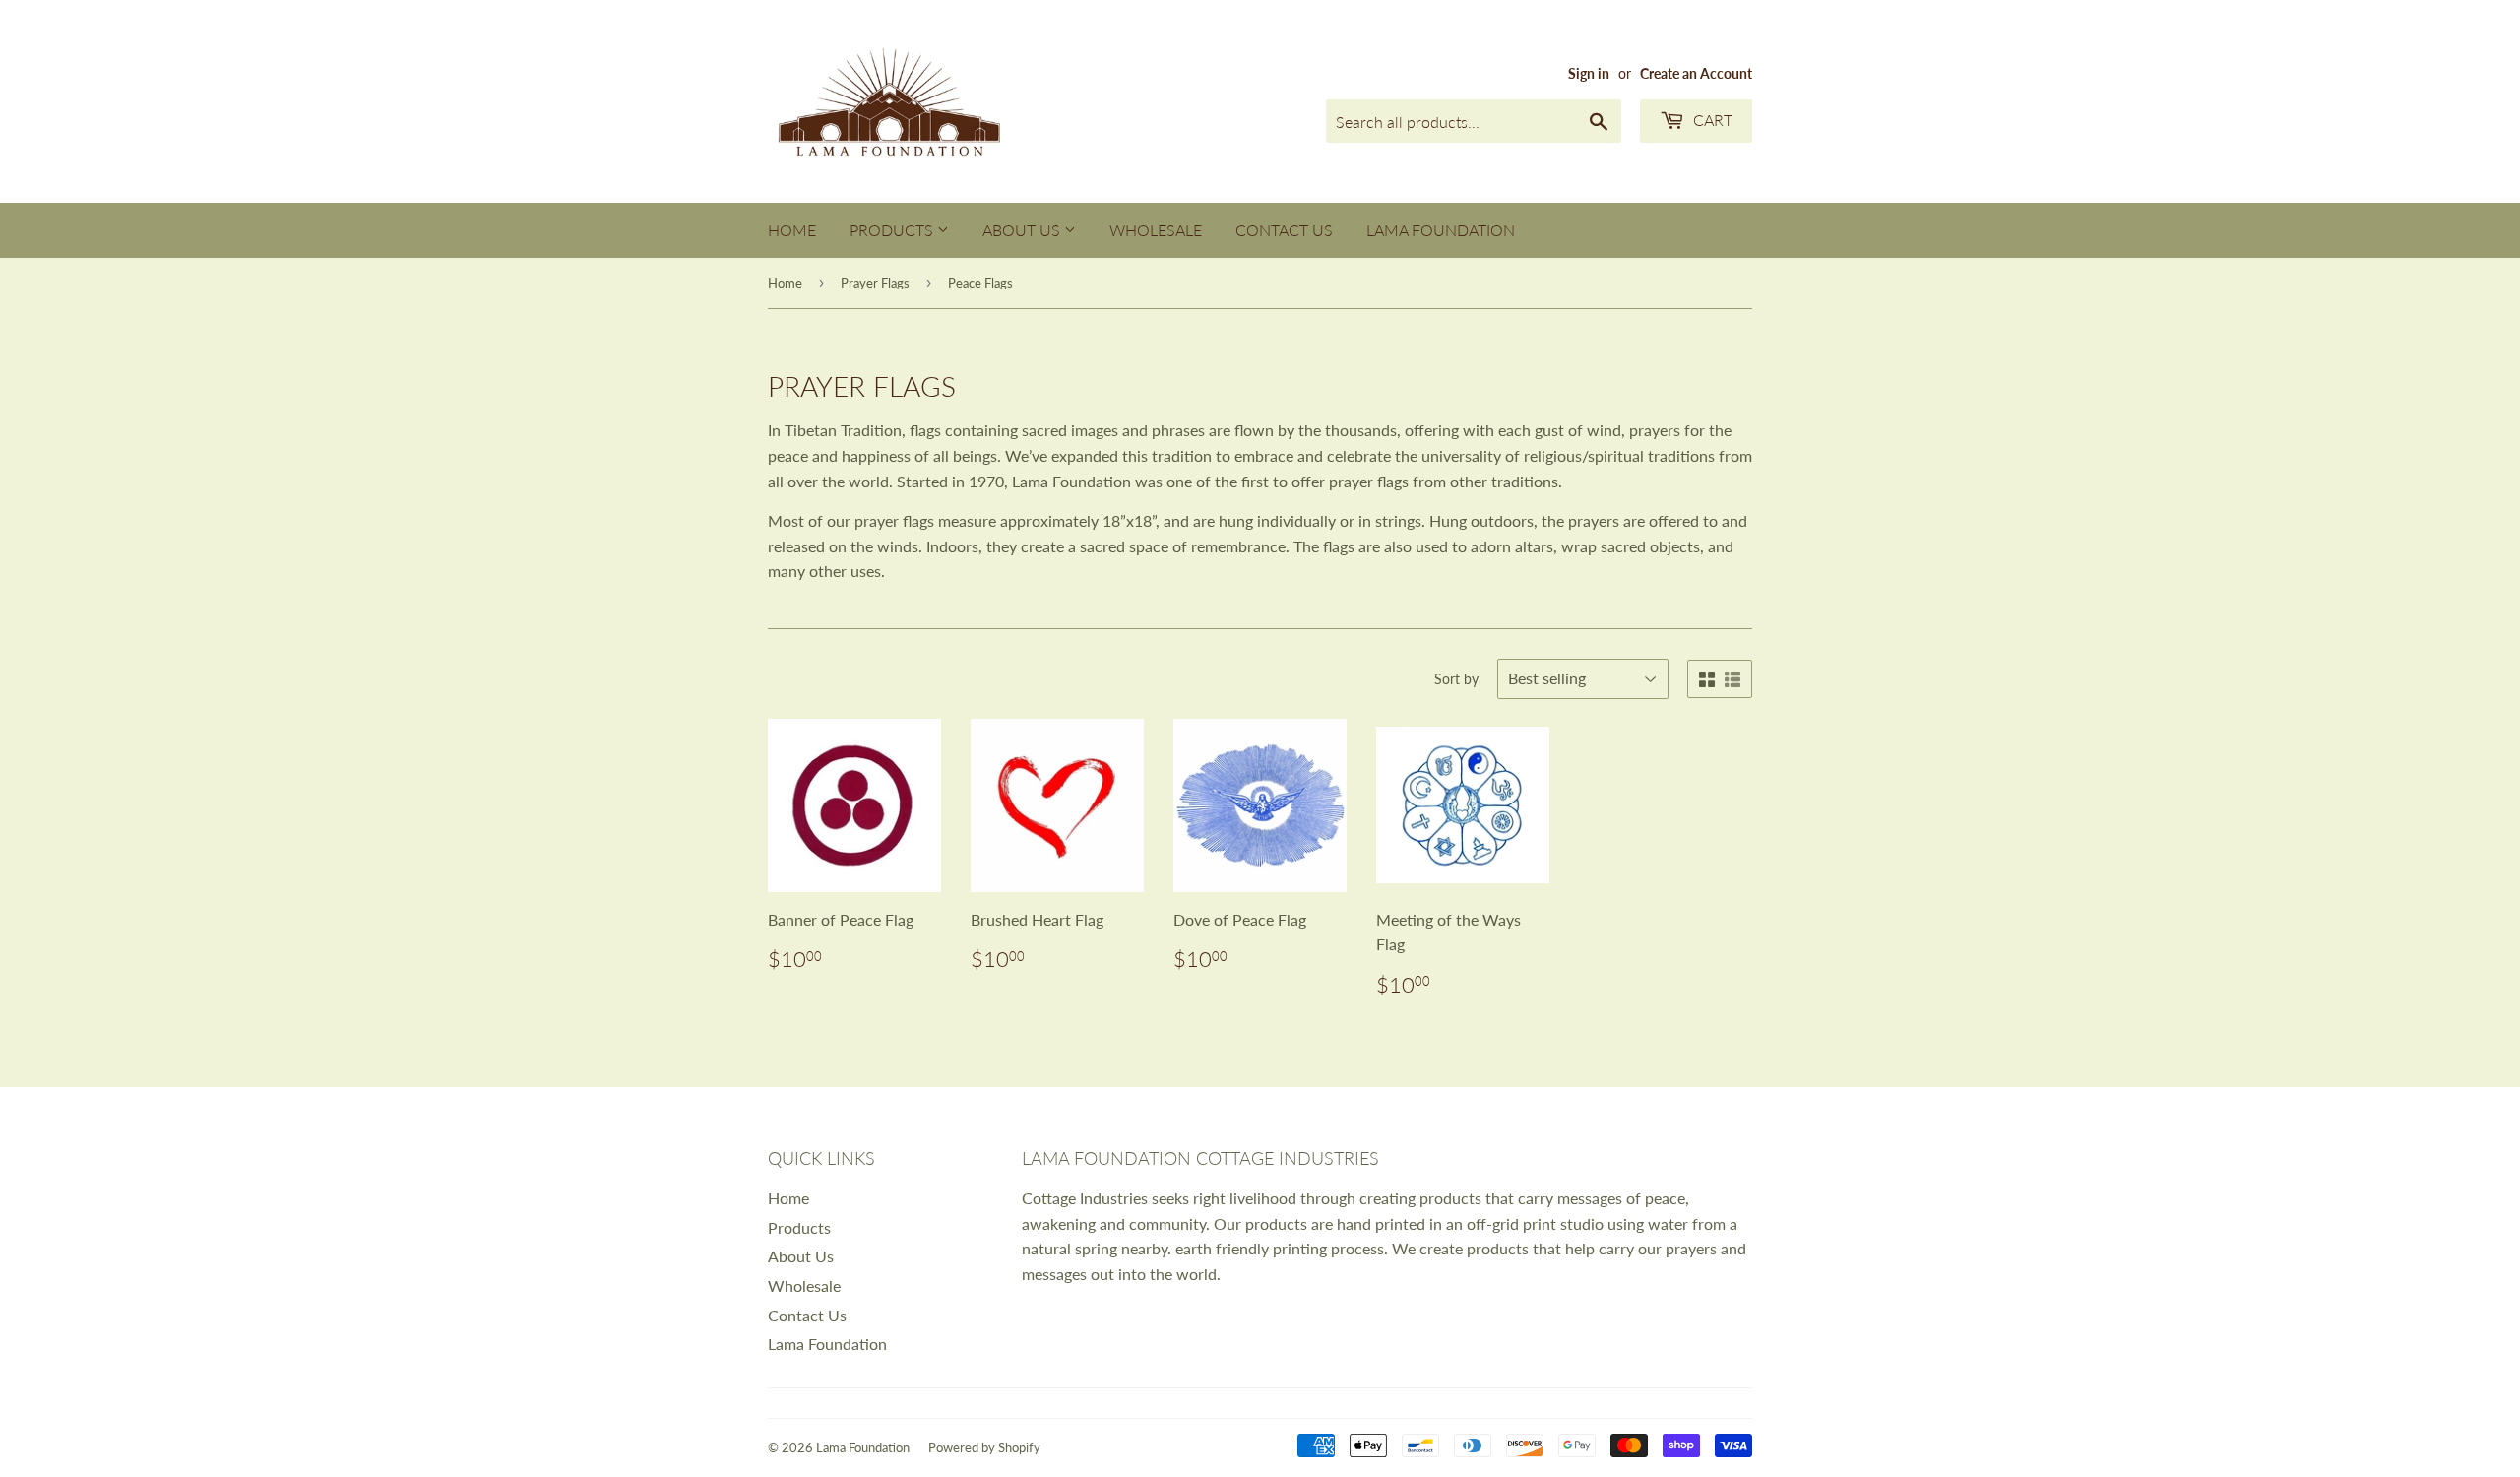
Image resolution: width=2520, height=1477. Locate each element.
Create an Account (1696, 74)
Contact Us (1284, 230)
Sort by (1456, 679)
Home (792, 230)
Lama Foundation (1441, 230)
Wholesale (1156, 230)
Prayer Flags (875, 283)
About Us (1023, 230)
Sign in (1589, 74)
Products (893, 230)
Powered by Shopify (984, 1447)
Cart (1711, 120)
